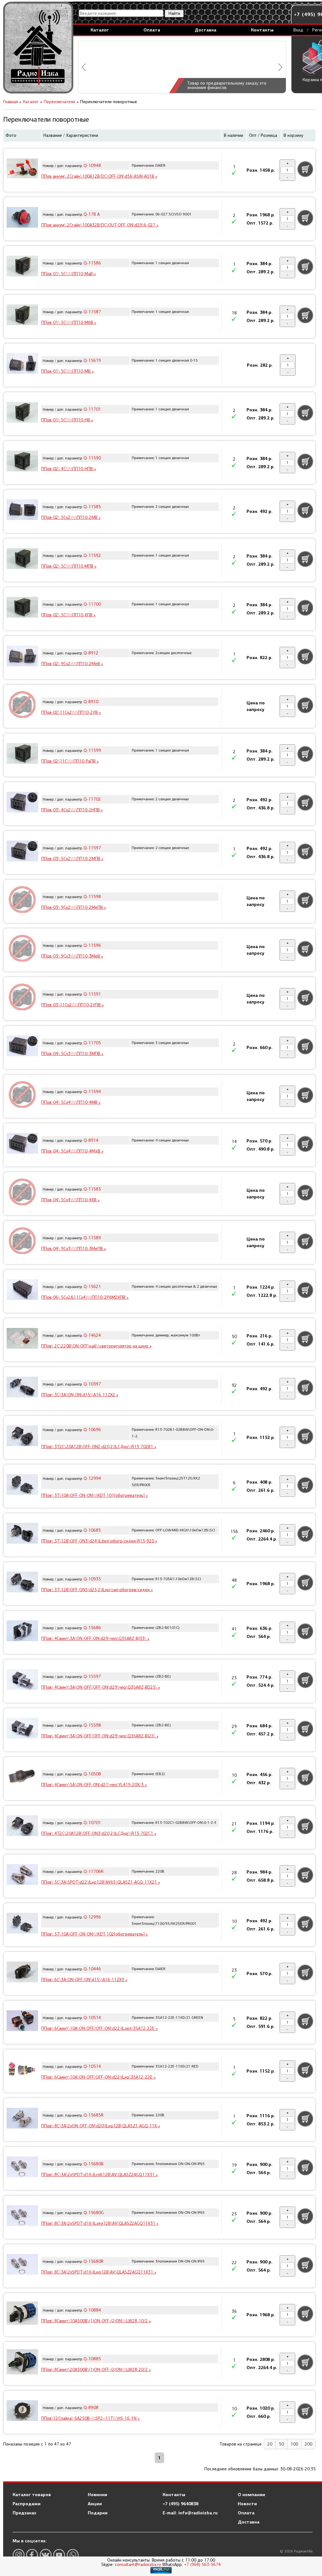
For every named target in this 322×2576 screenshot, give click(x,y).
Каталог (100, 30)
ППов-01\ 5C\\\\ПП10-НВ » (67, 420)
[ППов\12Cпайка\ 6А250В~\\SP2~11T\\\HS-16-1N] (22, 2412)
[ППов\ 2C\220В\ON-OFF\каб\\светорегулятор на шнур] (22, 1339)
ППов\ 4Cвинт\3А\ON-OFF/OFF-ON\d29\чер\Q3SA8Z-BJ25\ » (100, 1736)
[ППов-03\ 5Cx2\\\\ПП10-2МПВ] (22, 852)
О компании (251, 2495)
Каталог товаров (32, 2495)
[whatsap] (73, 2555)
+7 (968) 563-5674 (202, 2565)
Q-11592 (92, 555)
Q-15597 (92, 1677)
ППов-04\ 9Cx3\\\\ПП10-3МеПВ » (74, 1249)
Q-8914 (91, 1140)
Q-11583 (92, 1189)
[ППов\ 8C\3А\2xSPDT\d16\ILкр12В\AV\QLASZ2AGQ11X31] (22, 2265)
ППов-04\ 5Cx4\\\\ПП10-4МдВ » (72, 1151)
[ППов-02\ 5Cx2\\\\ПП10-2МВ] (22, 511)
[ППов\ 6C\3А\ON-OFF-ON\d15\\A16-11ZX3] (22, 1973)
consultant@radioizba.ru (138, 2565)
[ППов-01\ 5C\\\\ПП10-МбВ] (22, 316)
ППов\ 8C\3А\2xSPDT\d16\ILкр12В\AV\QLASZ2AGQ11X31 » (99, 2272)
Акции (95, 2504)
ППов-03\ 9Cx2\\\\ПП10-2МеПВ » (74, 907)
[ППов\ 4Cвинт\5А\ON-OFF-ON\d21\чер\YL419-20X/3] (22, 1778)
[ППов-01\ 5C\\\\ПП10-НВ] (22, 413)
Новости (247, 2504)
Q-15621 (92, 1287)
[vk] (46, 2555)
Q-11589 (92, 1238)
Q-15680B (94, 2164)
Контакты (262, 30)
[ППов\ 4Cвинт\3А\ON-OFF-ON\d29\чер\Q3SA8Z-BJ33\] (22, 1632)
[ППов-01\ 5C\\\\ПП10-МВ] (22, 364)
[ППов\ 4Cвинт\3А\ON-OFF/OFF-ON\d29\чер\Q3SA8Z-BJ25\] (22, 1729)
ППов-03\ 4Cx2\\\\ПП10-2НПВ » (72, 810)
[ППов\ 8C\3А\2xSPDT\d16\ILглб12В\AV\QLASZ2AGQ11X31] (22, 2168)
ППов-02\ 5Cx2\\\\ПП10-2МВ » (71, 517)
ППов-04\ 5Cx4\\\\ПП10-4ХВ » (70, 1200)
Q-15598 (92, 1725)
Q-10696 (92, 1430)
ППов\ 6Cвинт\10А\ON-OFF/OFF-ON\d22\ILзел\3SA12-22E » (100, 2028)
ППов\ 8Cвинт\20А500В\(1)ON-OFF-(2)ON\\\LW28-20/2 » (96, 2370)
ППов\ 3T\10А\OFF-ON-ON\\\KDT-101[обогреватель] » (94, 1495)
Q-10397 (92, 1384)
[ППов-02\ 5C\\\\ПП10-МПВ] (22, 559)
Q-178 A (92, 214)
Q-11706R (94, 1871)
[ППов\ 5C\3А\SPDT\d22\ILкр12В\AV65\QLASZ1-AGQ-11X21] (22, 1875)
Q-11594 (92, 1092)
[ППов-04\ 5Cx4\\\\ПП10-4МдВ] (22, 1144)
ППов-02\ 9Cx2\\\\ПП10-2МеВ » (72, 664)
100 (294, 2444)
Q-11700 (92, 604)
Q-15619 (92, 361)
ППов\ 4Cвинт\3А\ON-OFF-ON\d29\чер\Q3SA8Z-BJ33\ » (95, 1638)
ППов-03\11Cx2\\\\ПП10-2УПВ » (72, 1005)
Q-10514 (92, 2018)
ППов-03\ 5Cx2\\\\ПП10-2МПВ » (72, 859)
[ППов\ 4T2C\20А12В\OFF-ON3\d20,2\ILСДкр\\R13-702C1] (22, 1827)
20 (270, 2444)
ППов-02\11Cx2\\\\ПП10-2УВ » (71, 712)
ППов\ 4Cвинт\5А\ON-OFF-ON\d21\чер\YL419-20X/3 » (94, 1785)
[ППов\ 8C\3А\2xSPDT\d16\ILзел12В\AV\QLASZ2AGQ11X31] (22, 2217)
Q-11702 (92, 799)
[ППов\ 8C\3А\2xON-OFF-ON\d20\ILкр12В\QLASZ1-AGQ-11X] (22, 2119)
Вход (298, 30)
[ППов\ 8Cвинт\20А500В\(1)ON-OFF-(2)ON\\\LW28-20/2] (22, 2363)
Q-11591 (92, 994)
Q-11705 (92, 1043)
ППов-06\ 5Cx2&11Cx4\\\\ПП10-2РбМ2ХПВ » (85, 1297)
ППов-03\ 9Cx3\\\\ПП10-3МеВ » (72, 956)
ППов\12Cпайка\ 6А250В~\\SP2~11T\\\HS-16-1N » (90, 2418)
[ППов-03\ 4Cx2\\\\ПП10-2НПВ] (22, 803)
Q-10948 (92, 166)
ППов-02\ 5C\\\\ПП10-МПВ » (69, 566)
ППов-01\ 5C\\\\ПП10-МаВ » (69, 274)
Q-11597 (92, 848)
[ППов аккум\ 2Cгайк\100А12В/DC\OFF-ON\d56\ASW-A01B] (22, 169)
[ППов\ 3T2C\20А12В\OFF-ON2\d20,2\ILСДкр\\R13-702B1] (22, 1437)
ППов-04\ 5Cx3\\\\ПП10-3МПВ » (72, 1054)
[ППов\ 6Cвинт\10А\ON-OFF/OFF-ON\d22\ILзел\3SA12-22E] (22, 2022)
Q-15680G (94, 2213)
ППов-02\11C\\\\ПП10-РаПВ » (70, 761)
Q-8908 (91, 2408)
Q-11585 (92, 507)
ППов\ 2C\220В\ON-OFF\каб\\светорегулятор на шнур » (96, 1346)
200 (308, 2444)
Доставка (205, 30)
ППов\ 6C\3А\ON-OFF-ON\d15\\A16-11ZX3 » (84, 1980)
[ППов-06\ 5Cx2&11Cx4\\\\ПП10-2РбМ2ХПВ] (22, 1291)
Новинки (97, 2495)
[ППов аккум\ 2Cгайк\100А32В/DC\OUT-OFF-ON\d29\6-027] (22, 218)
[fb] (32, 2555)
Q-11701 (92, 409)
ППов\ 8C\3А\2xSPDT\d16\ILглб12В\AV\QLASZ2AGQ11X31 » (100, 2175)
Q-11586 (92, 263)
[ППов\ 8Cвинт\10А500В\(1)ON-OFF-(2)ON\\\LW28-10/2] (22, 2314)
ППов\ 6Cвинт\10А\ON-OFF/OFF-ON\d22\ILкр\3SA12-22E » (98, 2077)
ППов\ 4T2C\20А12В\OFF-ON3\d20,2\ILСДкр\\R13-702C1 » (99, 1833)
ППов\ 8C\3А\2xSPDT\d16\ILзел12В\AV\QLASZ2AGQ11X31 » (100, 2223)
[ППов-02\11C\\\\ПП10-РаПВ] (22, 754)
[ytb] (59, 2555)
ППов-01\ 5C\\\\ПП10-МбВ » (69, 322)
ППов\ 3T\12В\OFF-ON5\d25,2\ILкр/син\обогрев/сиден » (97, 1590)
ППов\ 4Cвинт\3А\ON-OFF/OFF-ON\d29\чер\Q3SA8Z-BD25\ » (101, 1687)
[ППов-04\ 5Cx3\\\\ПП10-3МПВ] (22, 1047)
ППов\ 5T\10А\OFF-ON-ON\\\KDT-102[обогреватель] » (94, 1934)
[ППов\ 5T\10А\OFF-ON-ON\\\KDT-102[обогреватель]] (22, 1924)
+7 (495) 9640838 (180, 2504)
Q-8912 (91, 653)
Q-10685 (92, 1530)
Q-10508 (92, 1774)
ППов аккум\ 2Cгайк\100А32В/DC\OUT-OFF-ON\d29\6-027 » (100, 225)
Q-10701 (92, 1823)
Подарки (98, 2513)
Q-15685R (94, 2115)
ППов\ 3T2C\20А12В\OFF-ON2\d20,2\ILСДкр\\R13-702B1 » (99, 1447)
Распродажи (27, 2504)
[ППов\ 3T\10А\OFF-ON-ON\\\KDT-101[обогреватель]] (22, 1485)
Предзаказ (24, 2513)
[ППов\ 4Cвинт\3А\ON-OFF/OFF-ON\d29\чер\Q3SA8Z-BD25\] (22, 1680)
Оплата (152, 30)
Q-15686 (92, 1628)
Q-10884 (92, 2310)
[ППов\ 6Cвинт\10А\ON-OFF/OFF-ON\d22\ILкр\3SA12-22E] (22, 2070)
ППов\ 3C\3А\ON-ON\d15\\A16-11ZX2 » (80, 1395)
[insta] (19, 2555)
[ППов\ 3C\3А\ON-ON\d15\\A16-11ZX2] (22, 1388)
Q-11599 (92, 750)
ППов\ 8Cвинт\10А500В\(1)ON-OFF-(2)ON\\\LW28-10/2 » (96, 2321)
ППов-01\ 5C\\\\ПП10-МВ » (67, 371)
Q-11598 (92, 897)
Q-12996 (92, 1917)
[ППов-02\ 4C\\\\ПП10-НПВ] (22, 462)
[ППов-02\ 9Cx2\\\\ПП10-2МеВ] (22, 657)
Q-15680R (94, 2261)
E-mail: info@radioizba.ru (190, 2513)
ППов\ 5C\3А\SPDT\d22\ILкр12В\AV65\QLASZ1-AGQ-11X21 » (101, 1882)
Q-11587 (92, 312)
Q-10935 (92, 1579)
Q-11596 (92, 945)
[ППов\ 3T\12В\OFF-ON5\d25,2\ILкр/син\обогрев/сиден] (22, 1583)
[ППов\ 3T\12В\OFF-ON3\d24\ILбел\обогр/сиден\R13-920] (22, 1534)
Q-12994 (92, 1478)
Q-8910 (91, 702)
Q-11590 (92, 458)
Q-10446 (92, 1969)
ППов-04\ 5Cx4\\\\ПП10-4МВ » (71, 1102)
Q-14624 (92, 1335)
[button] (84, 67)
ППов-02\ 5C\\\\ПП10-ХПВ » (68, 615)
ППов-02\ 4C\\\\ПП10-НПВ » (69, 469)
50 (281, 2444)
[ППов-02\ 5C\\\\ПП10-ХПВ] (22, 608)
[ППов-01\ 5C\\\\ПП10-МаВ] (22, 267)
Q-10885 (92, 2359)
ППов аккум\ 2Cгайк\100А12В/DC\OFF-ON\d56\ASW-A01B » (99, 176)
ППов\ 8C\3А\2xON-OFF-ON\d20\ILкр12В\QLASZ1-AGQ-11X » (101, 2126)
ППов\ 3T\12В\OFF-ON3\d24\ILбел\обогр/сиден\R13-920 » (99, 1541)
